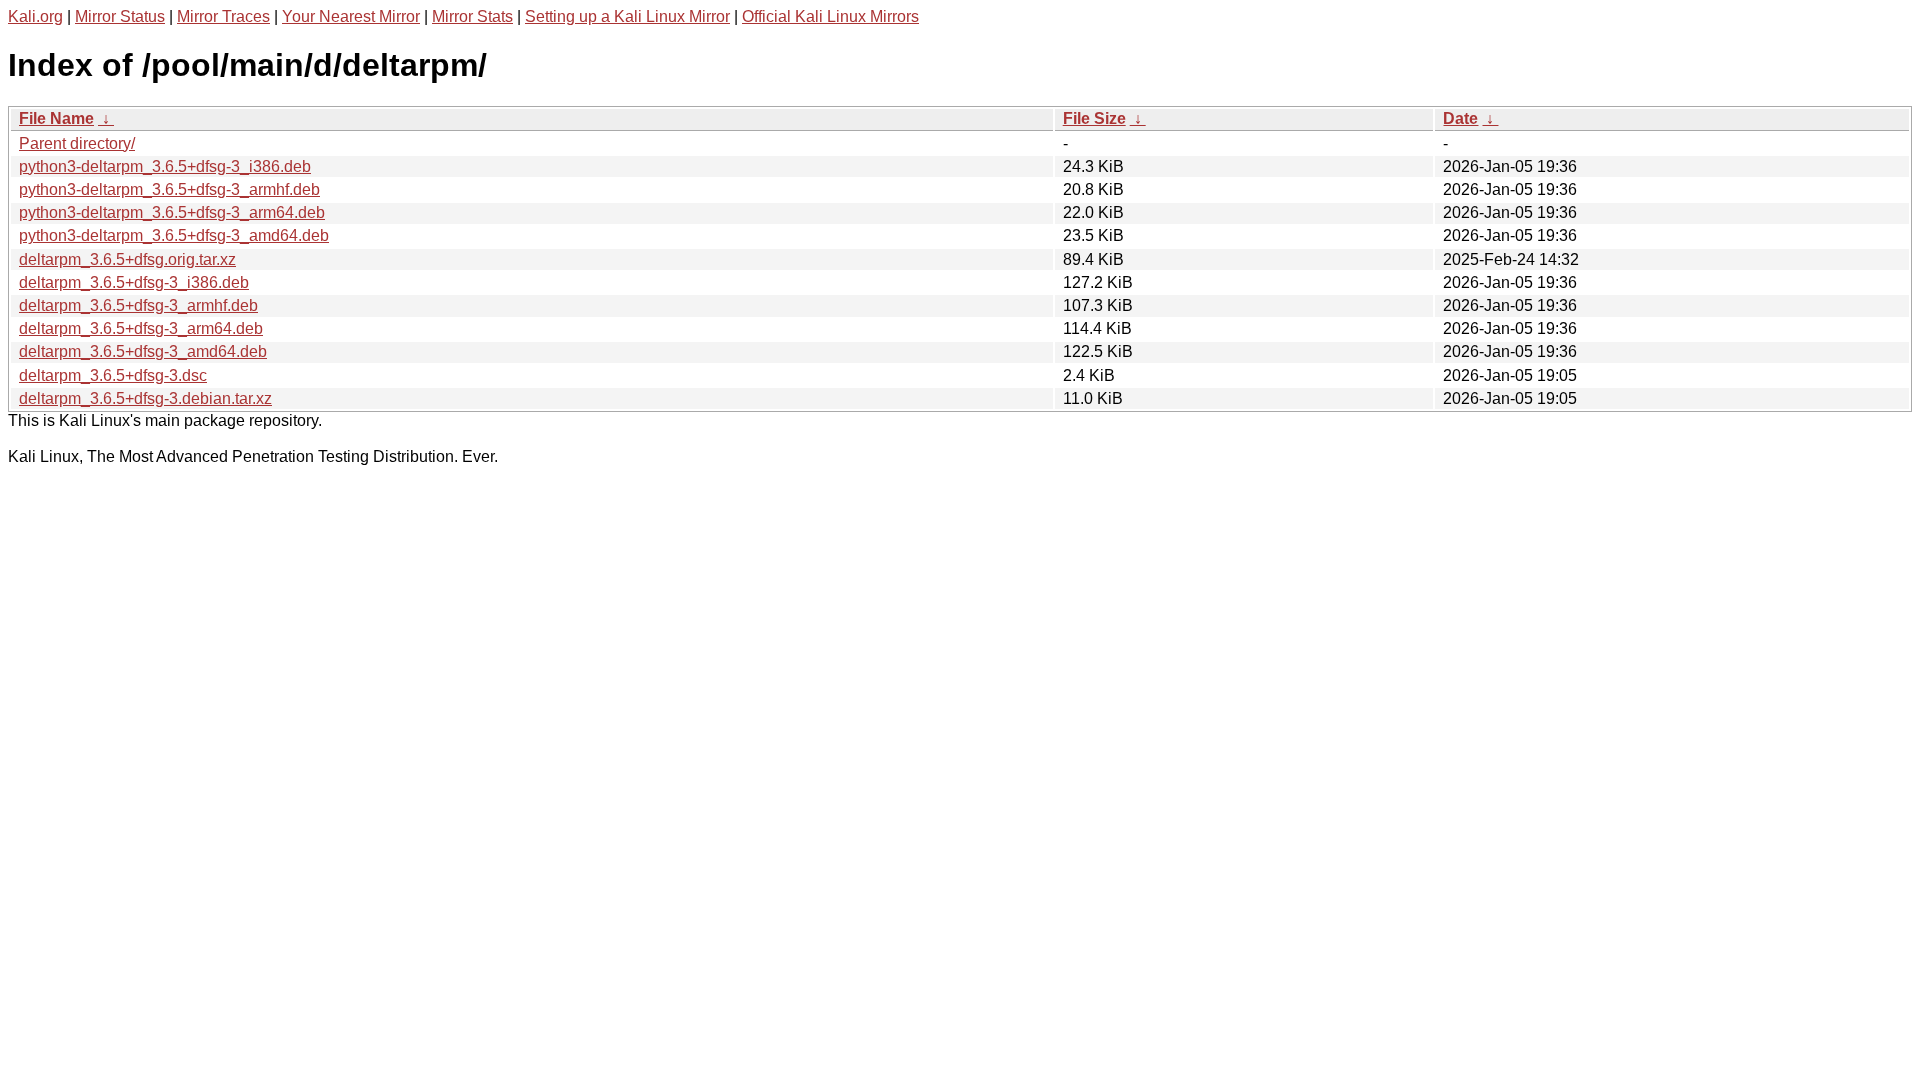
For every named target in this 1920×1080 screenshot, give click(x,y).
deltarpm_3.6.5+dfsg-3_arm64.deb (141, 328)
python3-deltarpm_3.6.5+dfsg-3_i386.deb (165, 166)
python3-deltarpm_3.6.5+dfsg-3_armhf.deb (169, 189)
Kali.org (35, 16)
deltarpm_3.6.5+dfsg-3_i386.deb (134, 282)
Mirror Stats (472, 16)
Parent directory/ (77, 143)
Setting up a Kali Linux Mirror (627, 16)
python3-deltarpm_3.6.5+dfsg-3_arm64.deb (172, 212)
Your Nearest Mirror (351, 16)
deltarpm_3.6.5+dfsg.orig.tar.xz (127, 259)
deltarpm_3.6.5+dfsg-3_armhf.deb (138, 305)
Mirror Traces (223, 16)
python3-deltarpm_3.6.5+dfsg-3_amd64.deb (174, 235)
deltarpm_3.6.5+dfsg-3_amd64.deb (143, 351)
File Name (56, 118)
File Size (1094, 118)
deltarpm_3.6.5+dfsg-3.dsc (113, 375)
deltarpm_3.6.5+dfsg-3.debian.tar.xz (145, 398)
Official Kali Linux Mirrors (830, 16)
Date (1460, 118)
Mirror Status (120, 16)
